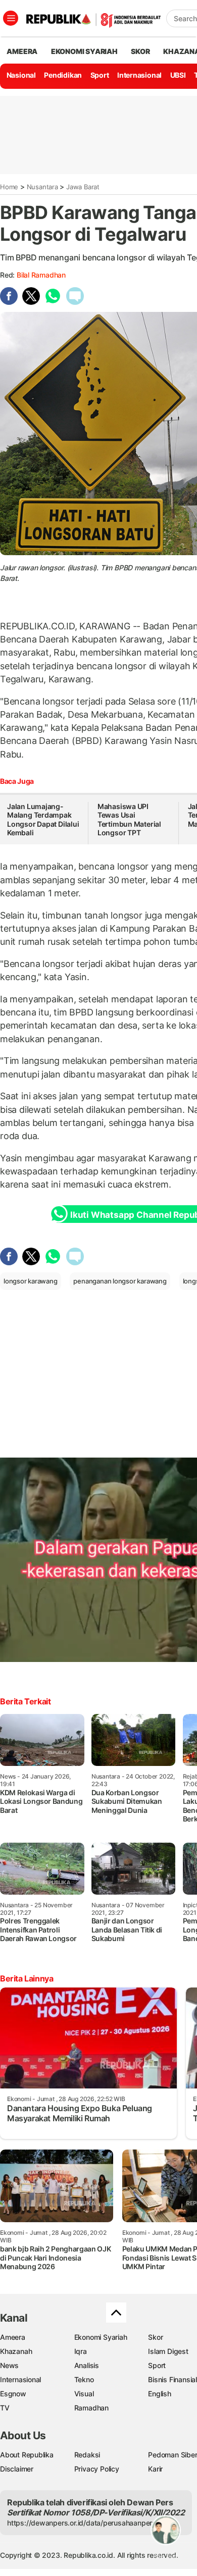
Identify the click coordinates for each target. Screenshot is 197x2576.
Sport (100, 75)
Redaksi (87, 2455)
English (160, 2394)
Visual (84, 2394)
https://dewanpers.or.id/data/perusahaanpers (82, 2523)
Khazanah (16, 2351)
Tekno (84, 2379)
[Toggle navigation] (11, 18)
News (9, 2365)
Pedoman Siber (173, 2455)
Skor (155, 2337)
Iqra (81, 2351)
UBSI (178, 75)
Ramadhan (91, 2408)
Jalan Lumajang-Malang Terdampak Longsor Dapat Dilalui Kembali (43, 820)
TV (5, 2408)
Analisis (87, 2365)
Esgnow (13, 2394)
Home (9, 187)
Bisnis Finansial (173, 2379)
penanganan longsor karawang (120, 1281)
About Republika (27, 2455)
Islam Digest (168, 2351)
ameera (22, 51)
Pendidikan (63, 75)
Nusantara (42, 187)
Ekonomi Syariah (84, 51)
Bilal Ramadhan (41, 275)
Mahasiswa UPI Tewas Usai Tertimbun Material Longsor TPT (129, 820)
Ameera (13, 2337)
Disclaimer (17, 2469)
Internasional (139, 75)
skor (140, 51)
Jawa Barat (83, 187)
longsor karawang (31, 1281)
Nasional (21, 75)
